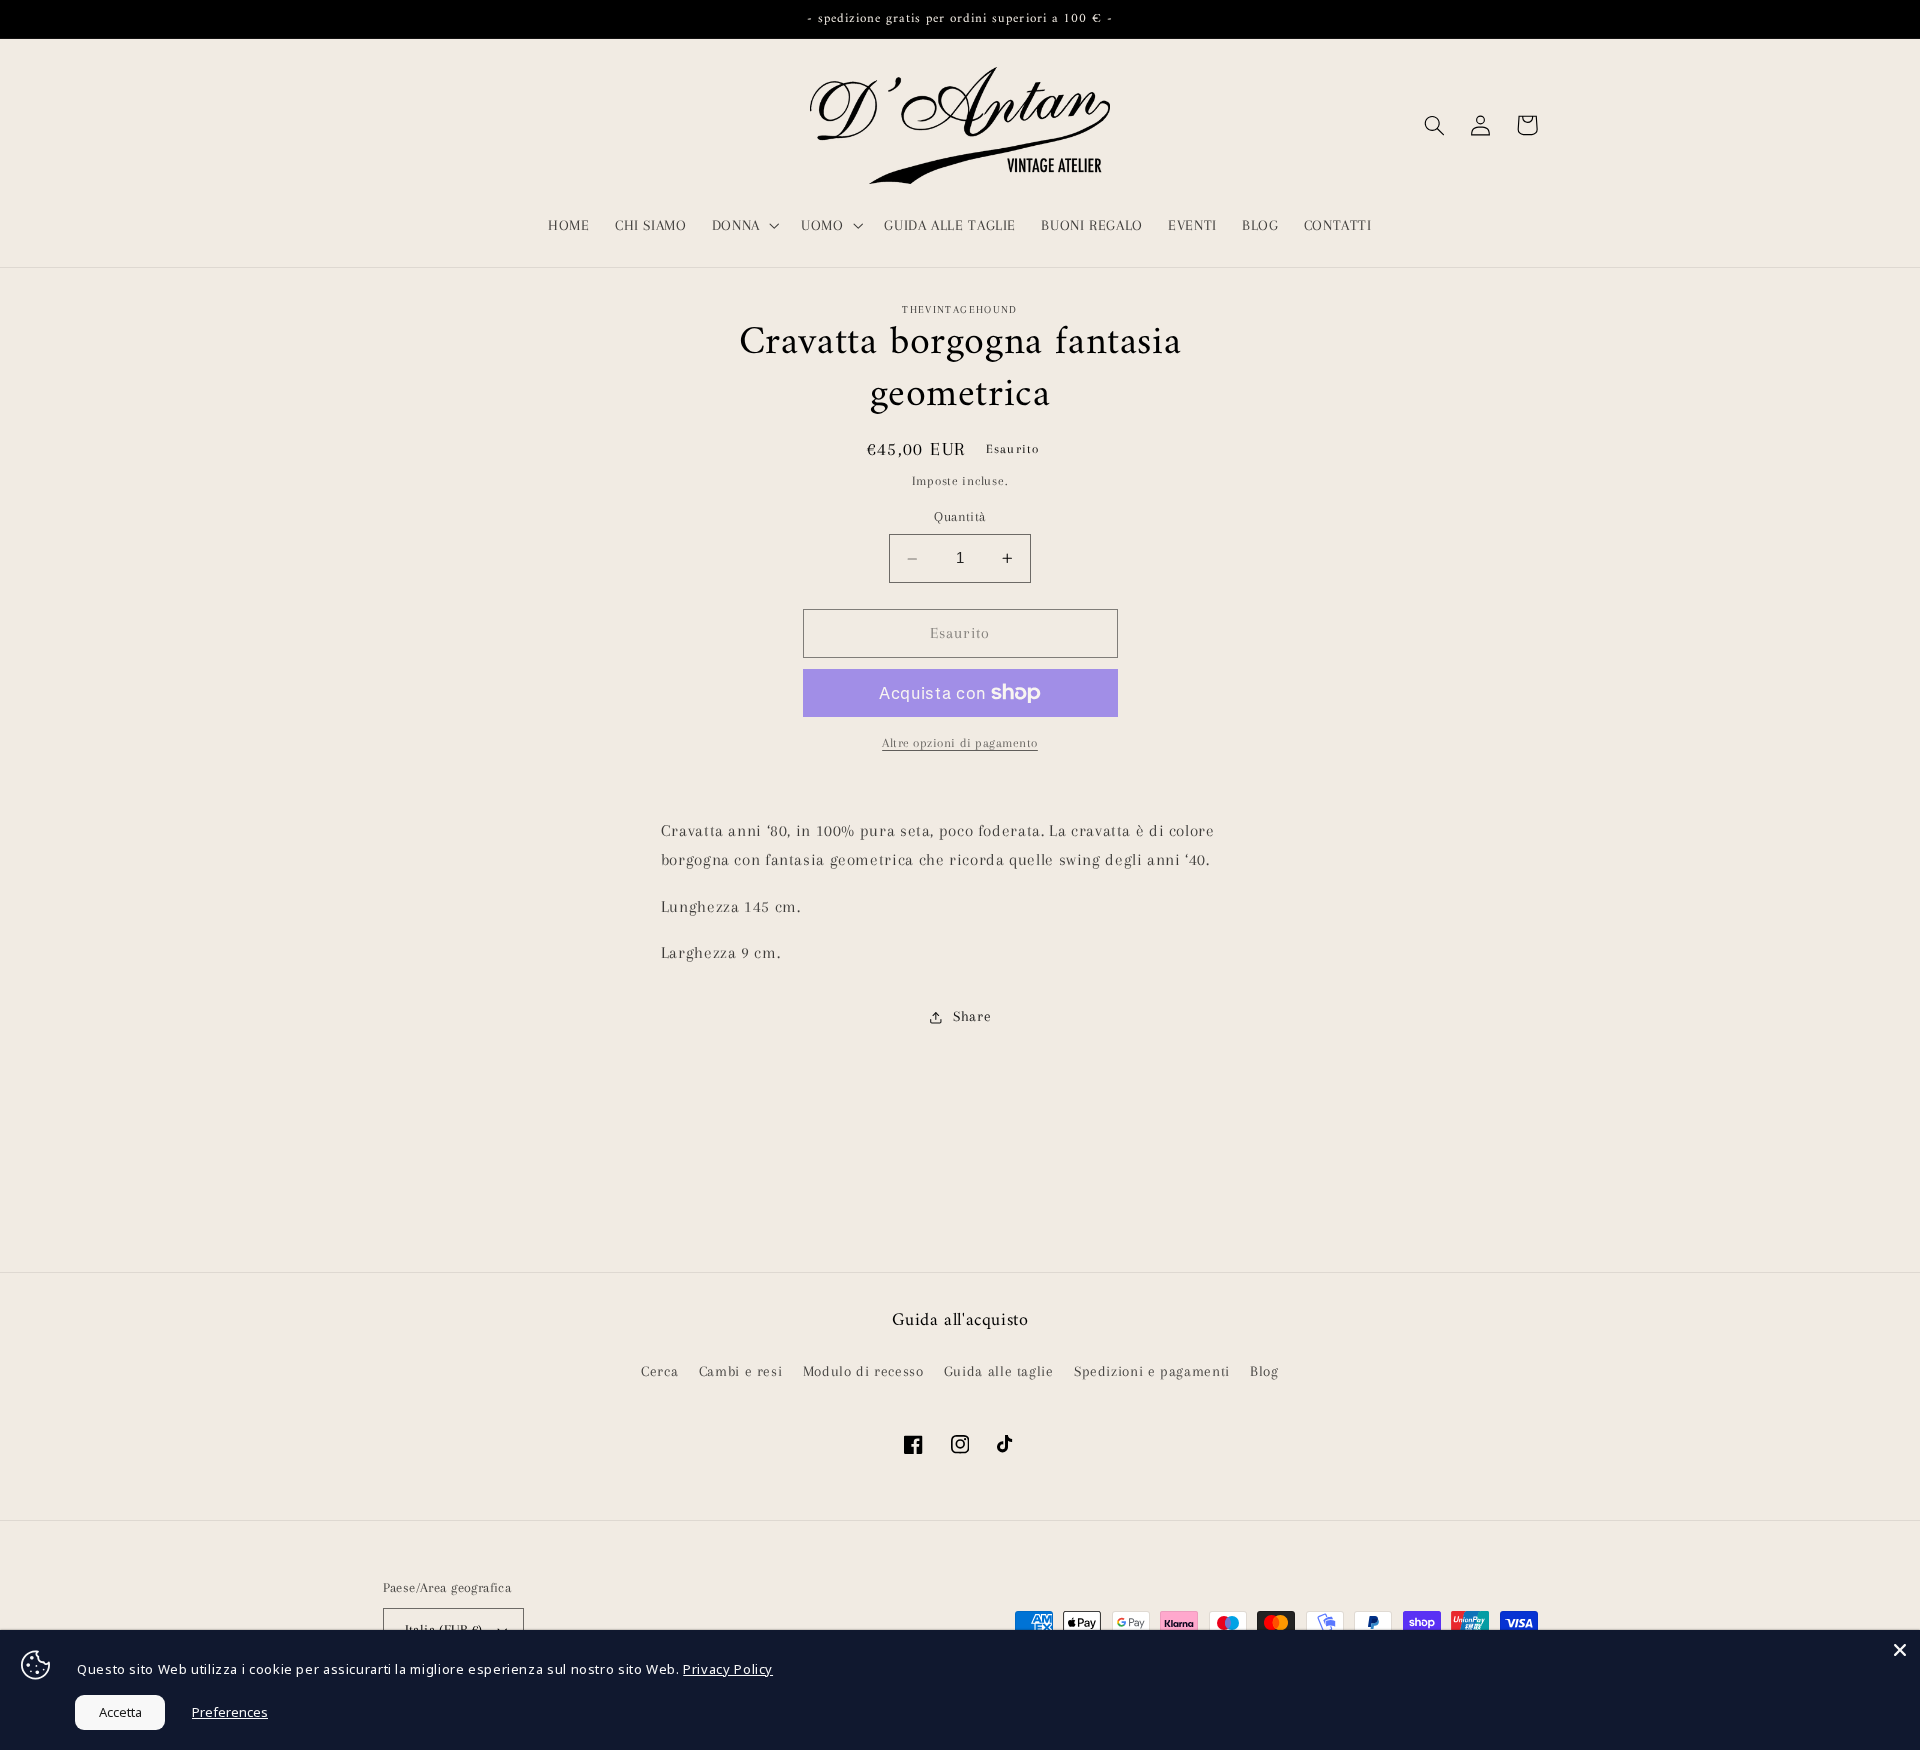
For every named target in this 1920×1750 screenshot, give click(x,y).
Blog (1264, 1371)
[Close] (1900, 1650)
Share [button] (972, 1016)
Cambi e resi (741, 1371)
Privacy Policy (728, 1669)
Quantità (959, 517)
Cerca (659, 1371)
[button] (743, 225)
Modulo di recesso (863, 1371)
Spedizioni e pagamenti (1152, 1371)
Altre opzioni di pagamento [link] (960, 743)
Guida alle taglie (999, 1371)
